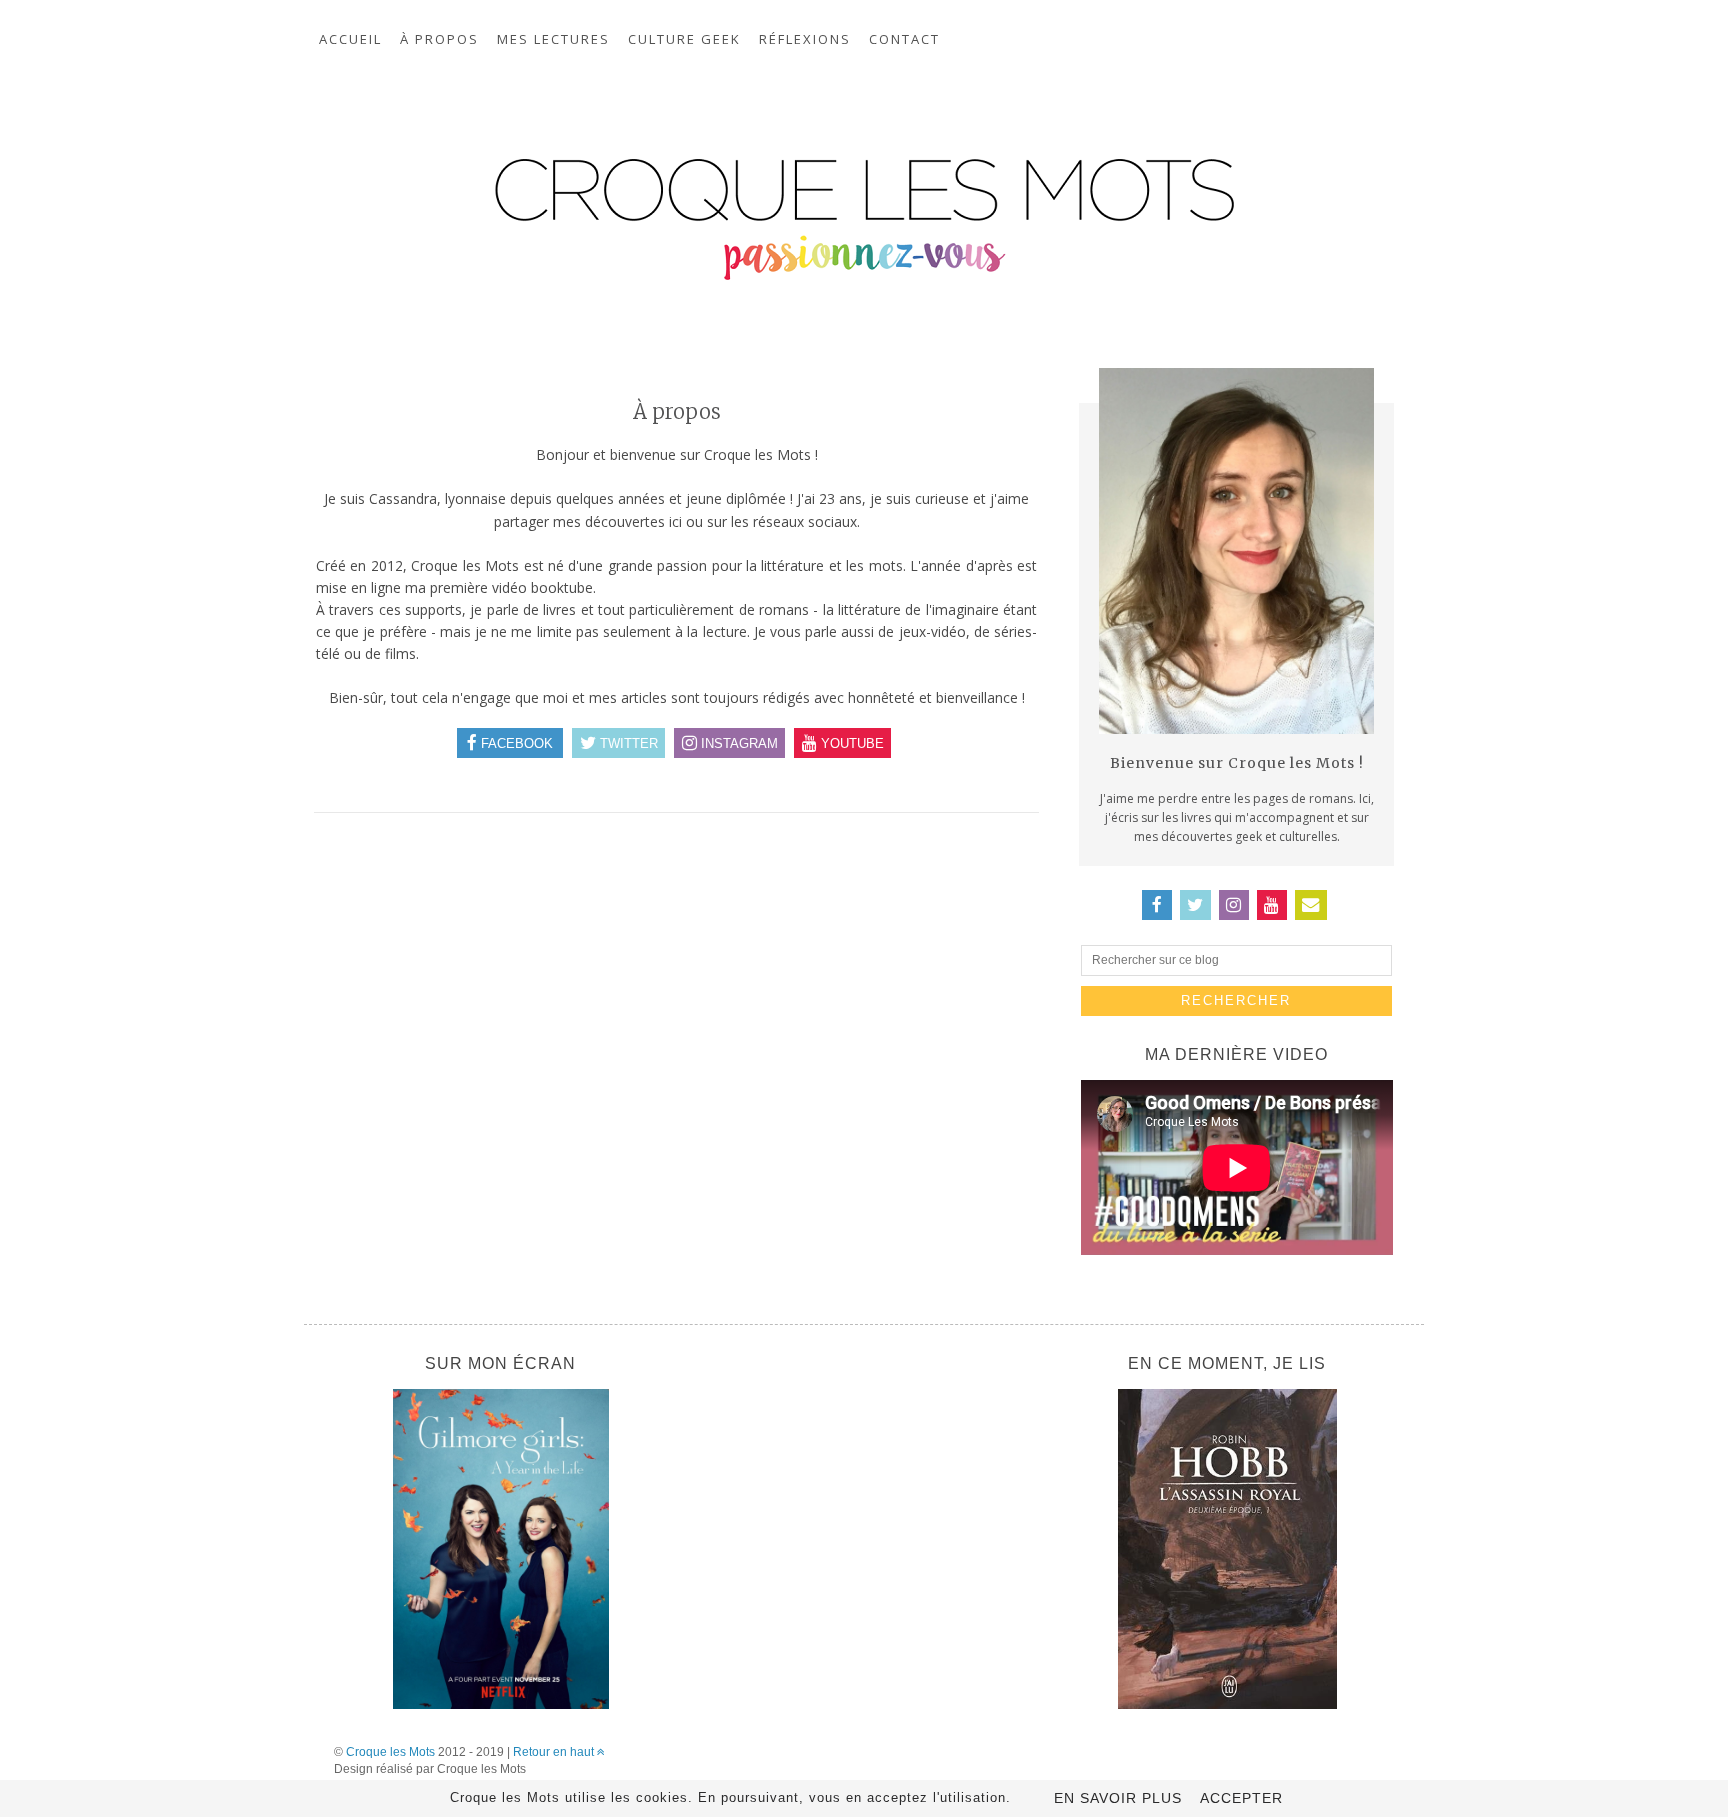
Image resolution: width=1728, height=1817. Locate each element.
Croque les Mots (390, 1752)
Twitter (627, 742)
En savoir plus (1118, 1798)
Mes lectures (553, 39)
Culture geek (684, 39)
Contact (904, 39)
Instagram (737, 742)
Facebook (515, 742)
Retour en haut (555, 1752)
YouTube (850, 742)
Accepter (1241, 1798)
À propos (439, 39)
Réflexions (805, 39)
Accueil (350, 39)
